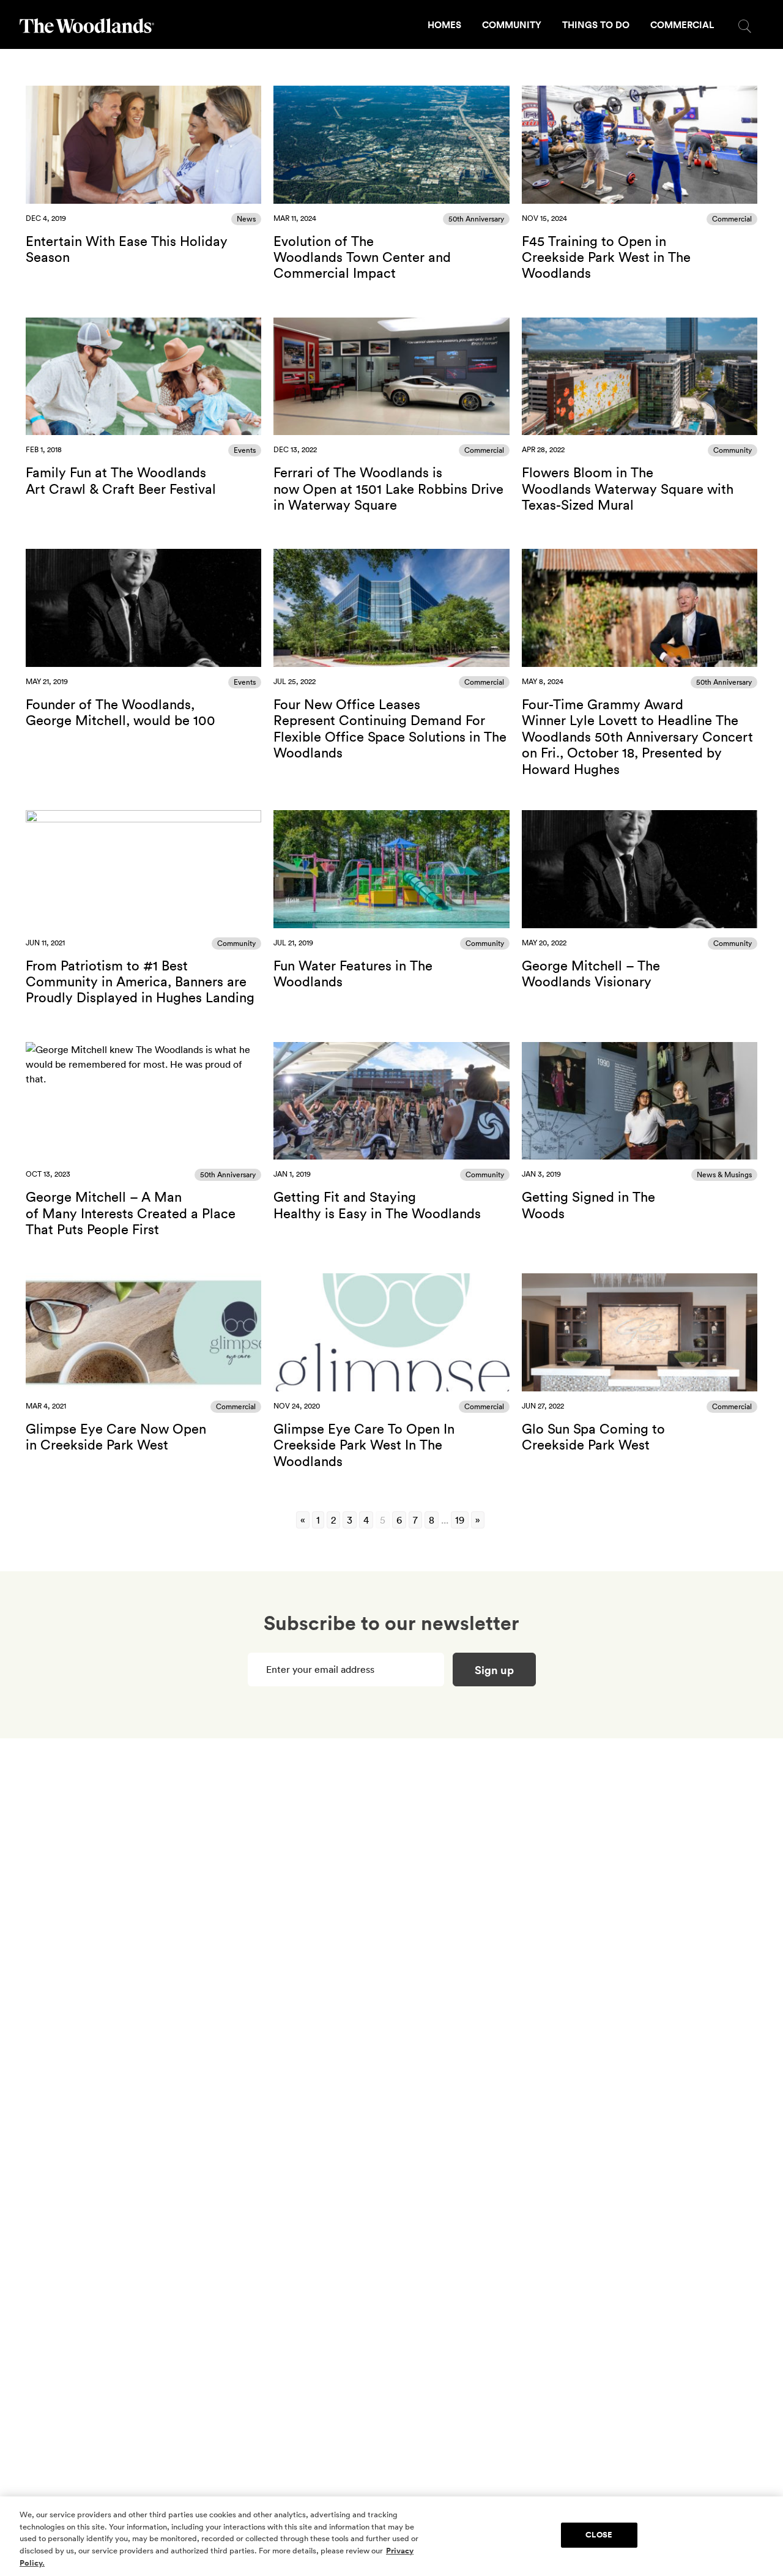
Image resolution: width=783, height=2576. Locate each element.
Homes (444, 25)
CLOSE (599, 2535)
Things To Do (596, 25)
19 (460, 1520)
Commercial (682, 25)
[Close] (763, 2535)
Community (512, 25)
